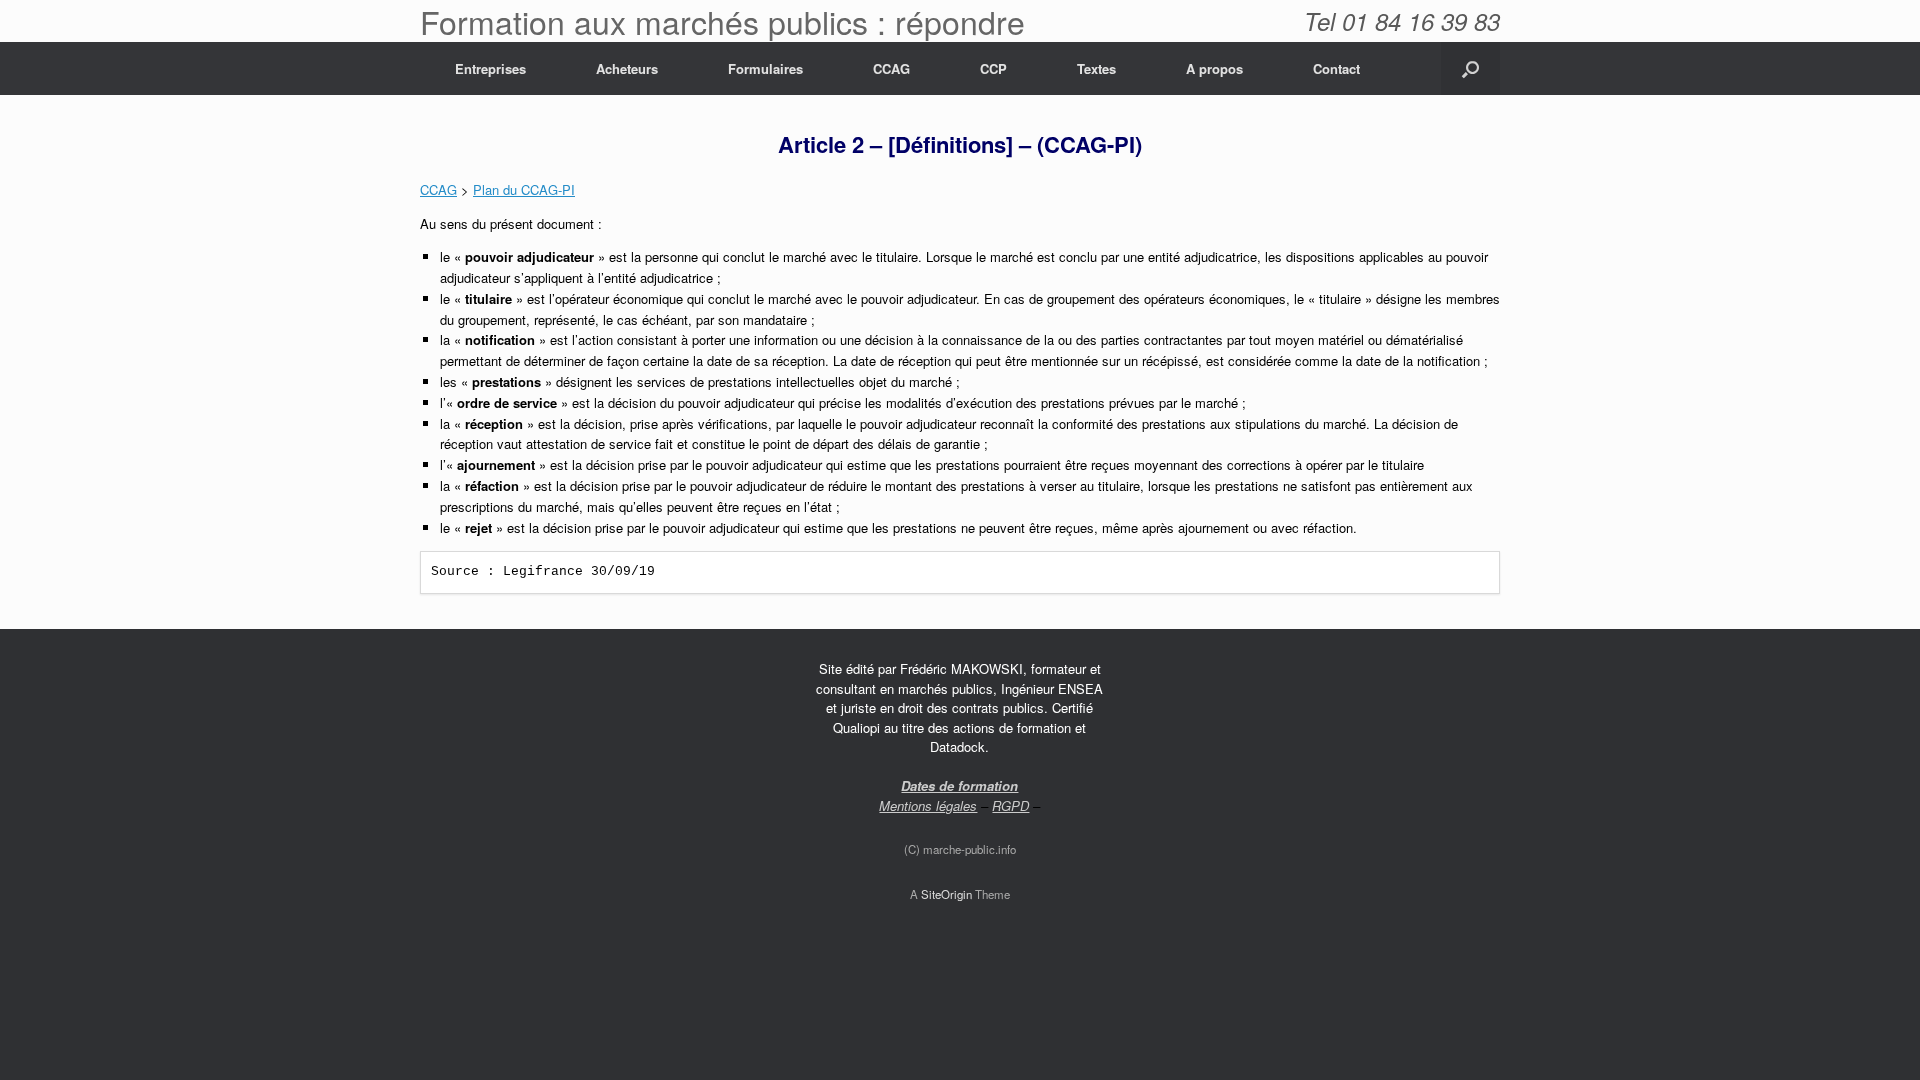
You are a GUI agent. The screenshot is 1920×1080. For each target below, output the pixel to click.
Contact (1336, 68)
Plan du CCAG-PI (524, 189)
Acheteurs (627, 68)
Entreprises (490, 68)
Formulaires (765, 68)
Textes (1096, 68)
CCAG (891, 68)
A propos (1214, 68)
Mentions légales (928, 805)
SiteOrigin (946, 894)
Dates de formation (959, 785)
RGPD (1010, 805)
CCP (993, 68)
